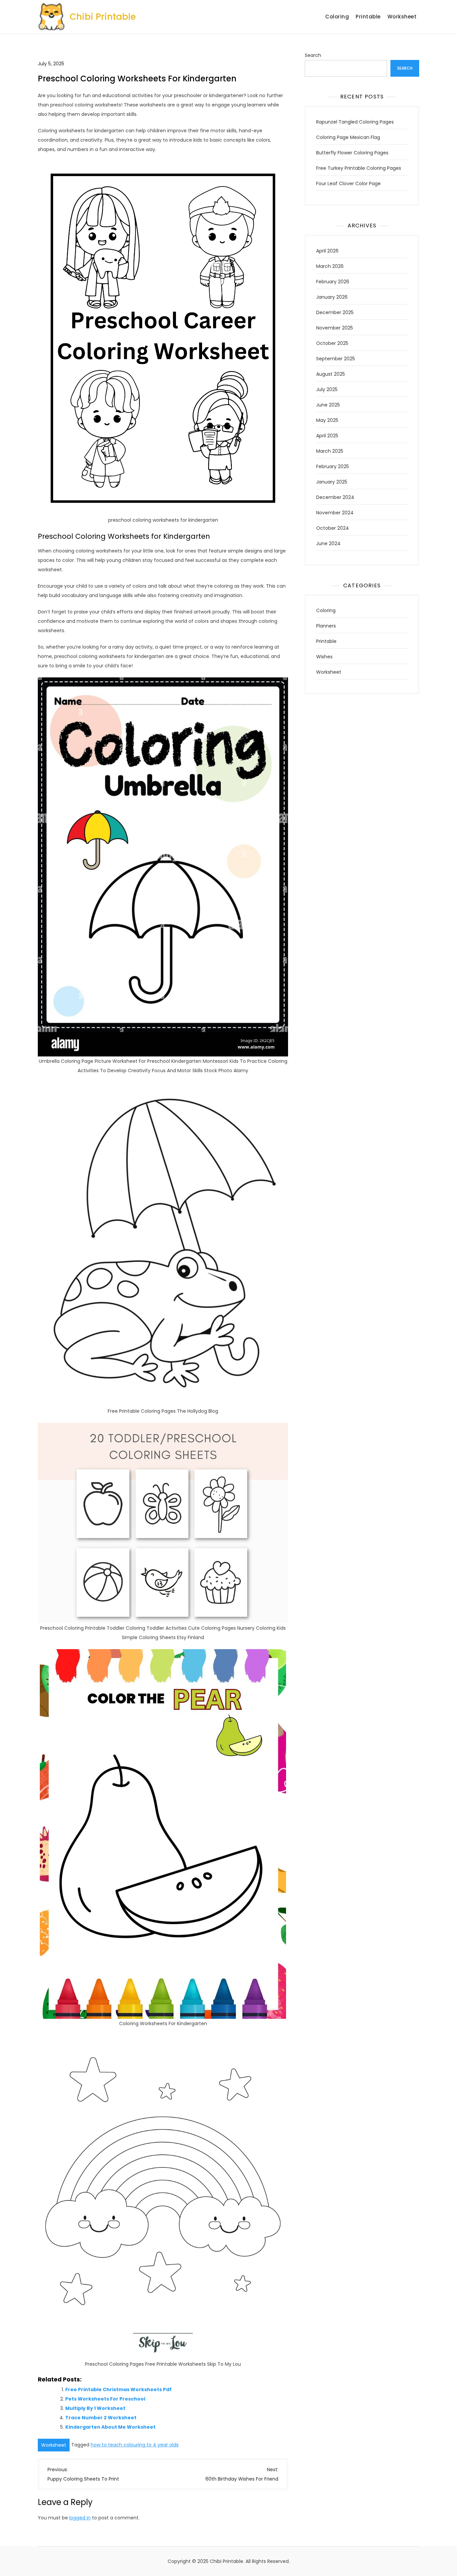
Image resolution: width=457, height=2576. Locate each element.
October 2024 (333, 528)
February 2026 (333, 282)
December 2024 (335, 497)
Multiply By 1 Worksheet (95, 2408)
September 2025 (336, 359)
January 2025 (332, 482)
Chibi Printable (103, 17)
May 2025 (327, 420)
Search (313, 55)
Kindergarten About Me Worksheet (110, 2427)
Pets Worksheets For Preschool (105, 2399)
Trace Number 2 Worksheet (101, 2418)
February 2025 (333, 466)
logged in (80, 2518)
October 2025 (332, 343)
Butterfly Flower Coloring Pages (352, 153)
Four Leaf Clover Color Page (348, 183)
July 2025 (327, 389)
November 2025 (335, 328)
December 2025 (335, 312)
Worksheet (402, 17)
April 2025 (327, 436)
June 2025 (328, 405)
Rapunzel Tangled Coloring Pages (355, 122)
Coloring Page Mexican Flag (348, 137)
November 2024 (335, 513)
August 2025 (331, 374)
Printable (368, 17)
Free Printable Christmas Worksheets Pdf (118, 2389)
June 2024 (328, 543)
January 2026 (332, 297)
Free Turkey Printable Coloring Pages (359, 168)
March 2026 (330, 266)
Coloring (337, 17)
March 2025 (330, 451)
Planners (326, 626)
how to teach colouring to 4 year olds (135, 2445)
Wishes (324, 657)
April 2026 (327, 251)
